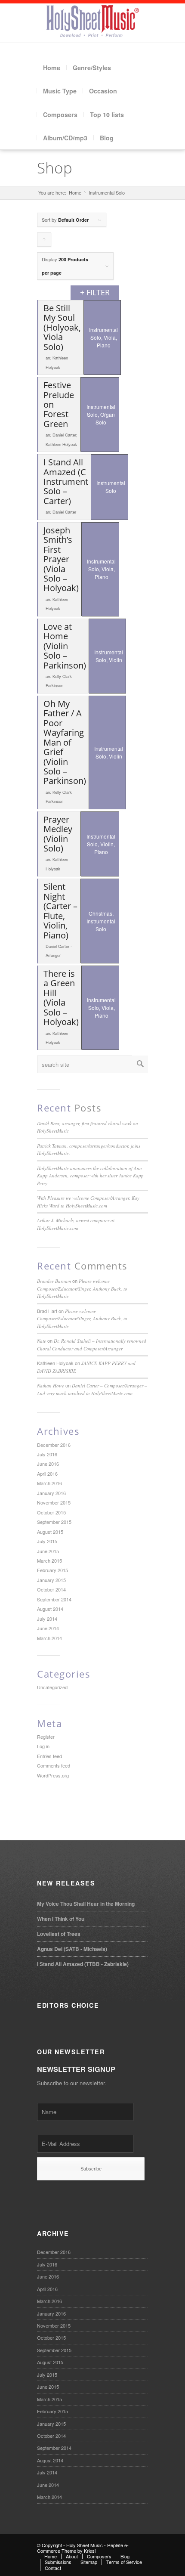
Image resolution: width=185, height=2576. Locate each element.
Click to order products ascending (44, 241)
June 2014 (48, 1628)
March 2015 (49, 1560)
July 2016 (47, 1454)
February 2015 (52, 1570)
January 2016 (51, 1493)
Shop (55, 168)
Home (52, 68)
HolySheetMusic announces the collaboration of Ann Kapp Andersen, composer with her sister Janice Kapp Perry (90, 1176)
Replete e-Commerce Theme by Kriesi (83, 2548)
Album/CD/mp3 (65, 138)
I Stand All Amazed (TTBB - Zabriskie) (83, 1964)
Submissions (58, 2562)
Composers (60, 115)
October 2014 (51, 1589)
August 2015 (50, 1532)
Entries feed (49, 1756)
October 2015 (51, 1512)
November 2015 (54, 1502)
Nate (42, 1341)
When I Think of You (61, 1919)
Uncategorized (52, 1687)
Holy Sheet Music (85, 2545)
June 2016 (48, 1464)
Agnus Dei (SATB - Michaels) (72, 1949)
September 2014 (54, 1599)
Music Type (60, 91)
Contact (53, 2568)
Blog (107, 138)
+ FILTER (95, 292)
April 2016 (47, 1474)
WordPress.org (53, 1775)
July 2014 (47, 1619)
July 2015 (47, 1541)
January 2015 (51, 1580)
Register (46, 1737)
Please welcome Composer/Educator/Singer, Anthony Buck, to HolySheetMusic (82, 1288)
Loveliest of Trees (59, 1934)
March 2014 (49, 1638)
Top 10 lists (107, 115)
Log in (43, 1746)
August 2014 (50, 1609)
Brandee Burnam (54, 1281)
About (72, 2556)
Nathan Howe (51, 1386)
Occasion (103, 91)
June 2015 (48, 1551)
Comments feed (54, 1765)
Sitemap (89, 2562)
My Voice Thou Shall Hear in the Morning (86, 1904)
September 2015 (54, 1522)
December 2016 (54, 1445)
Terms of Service (124, 2562)
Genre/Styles (92, 68)
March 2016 (49, 1483)
